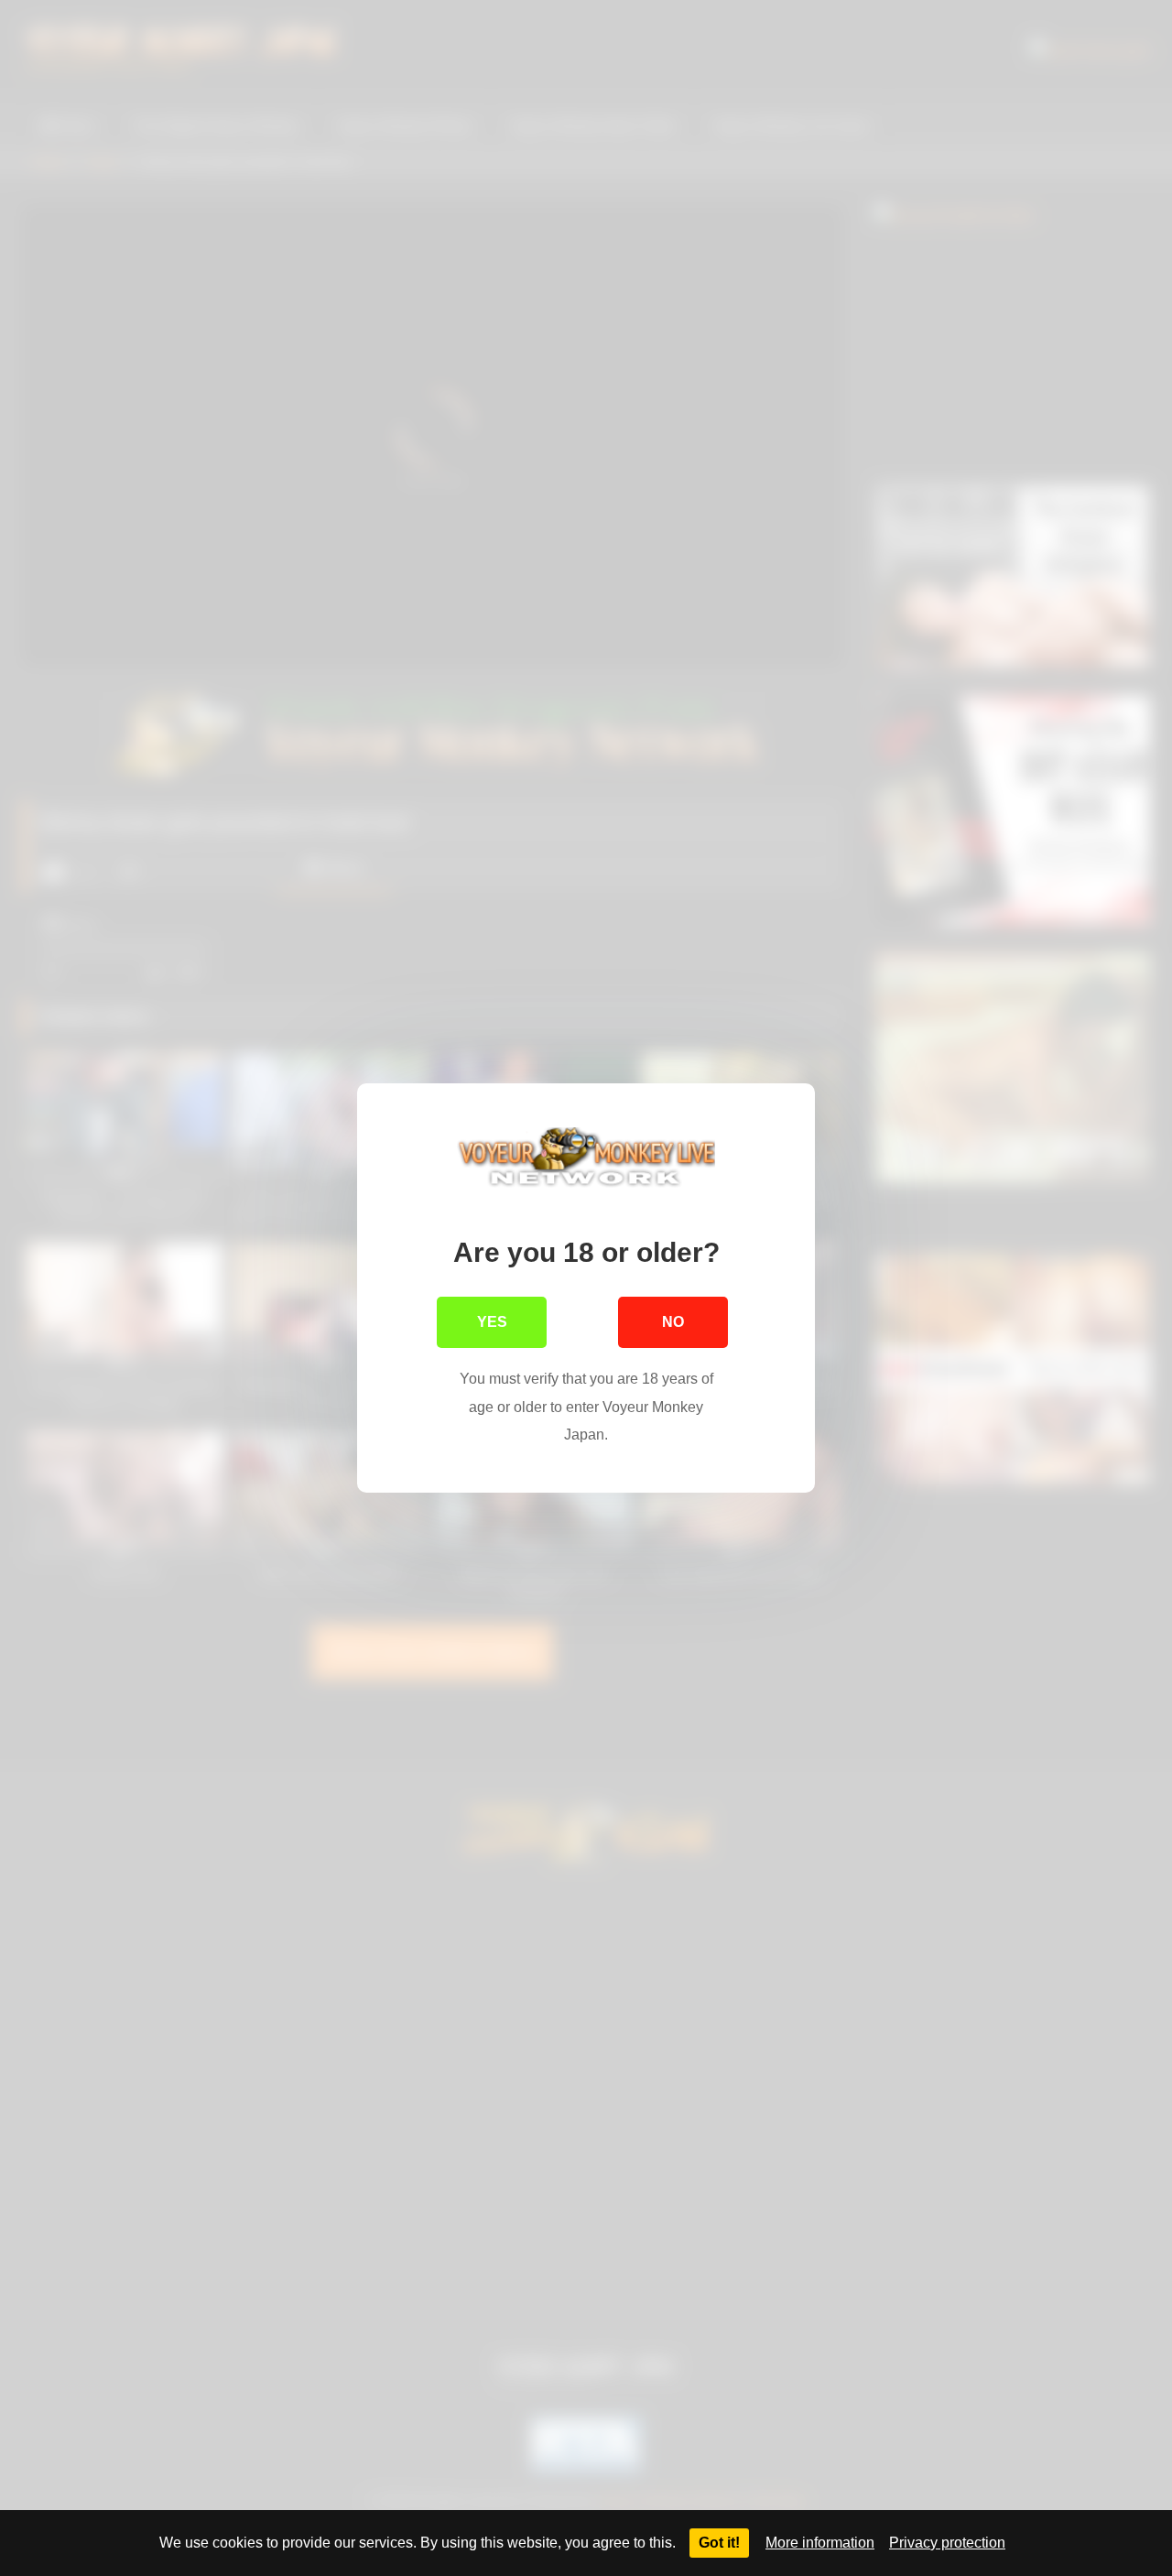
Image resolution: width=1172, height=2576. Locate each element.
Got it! (719, 2543)
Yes (492, 1322)
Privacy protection (947, 2543)
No (673, 1322)
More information (820, 2543)
